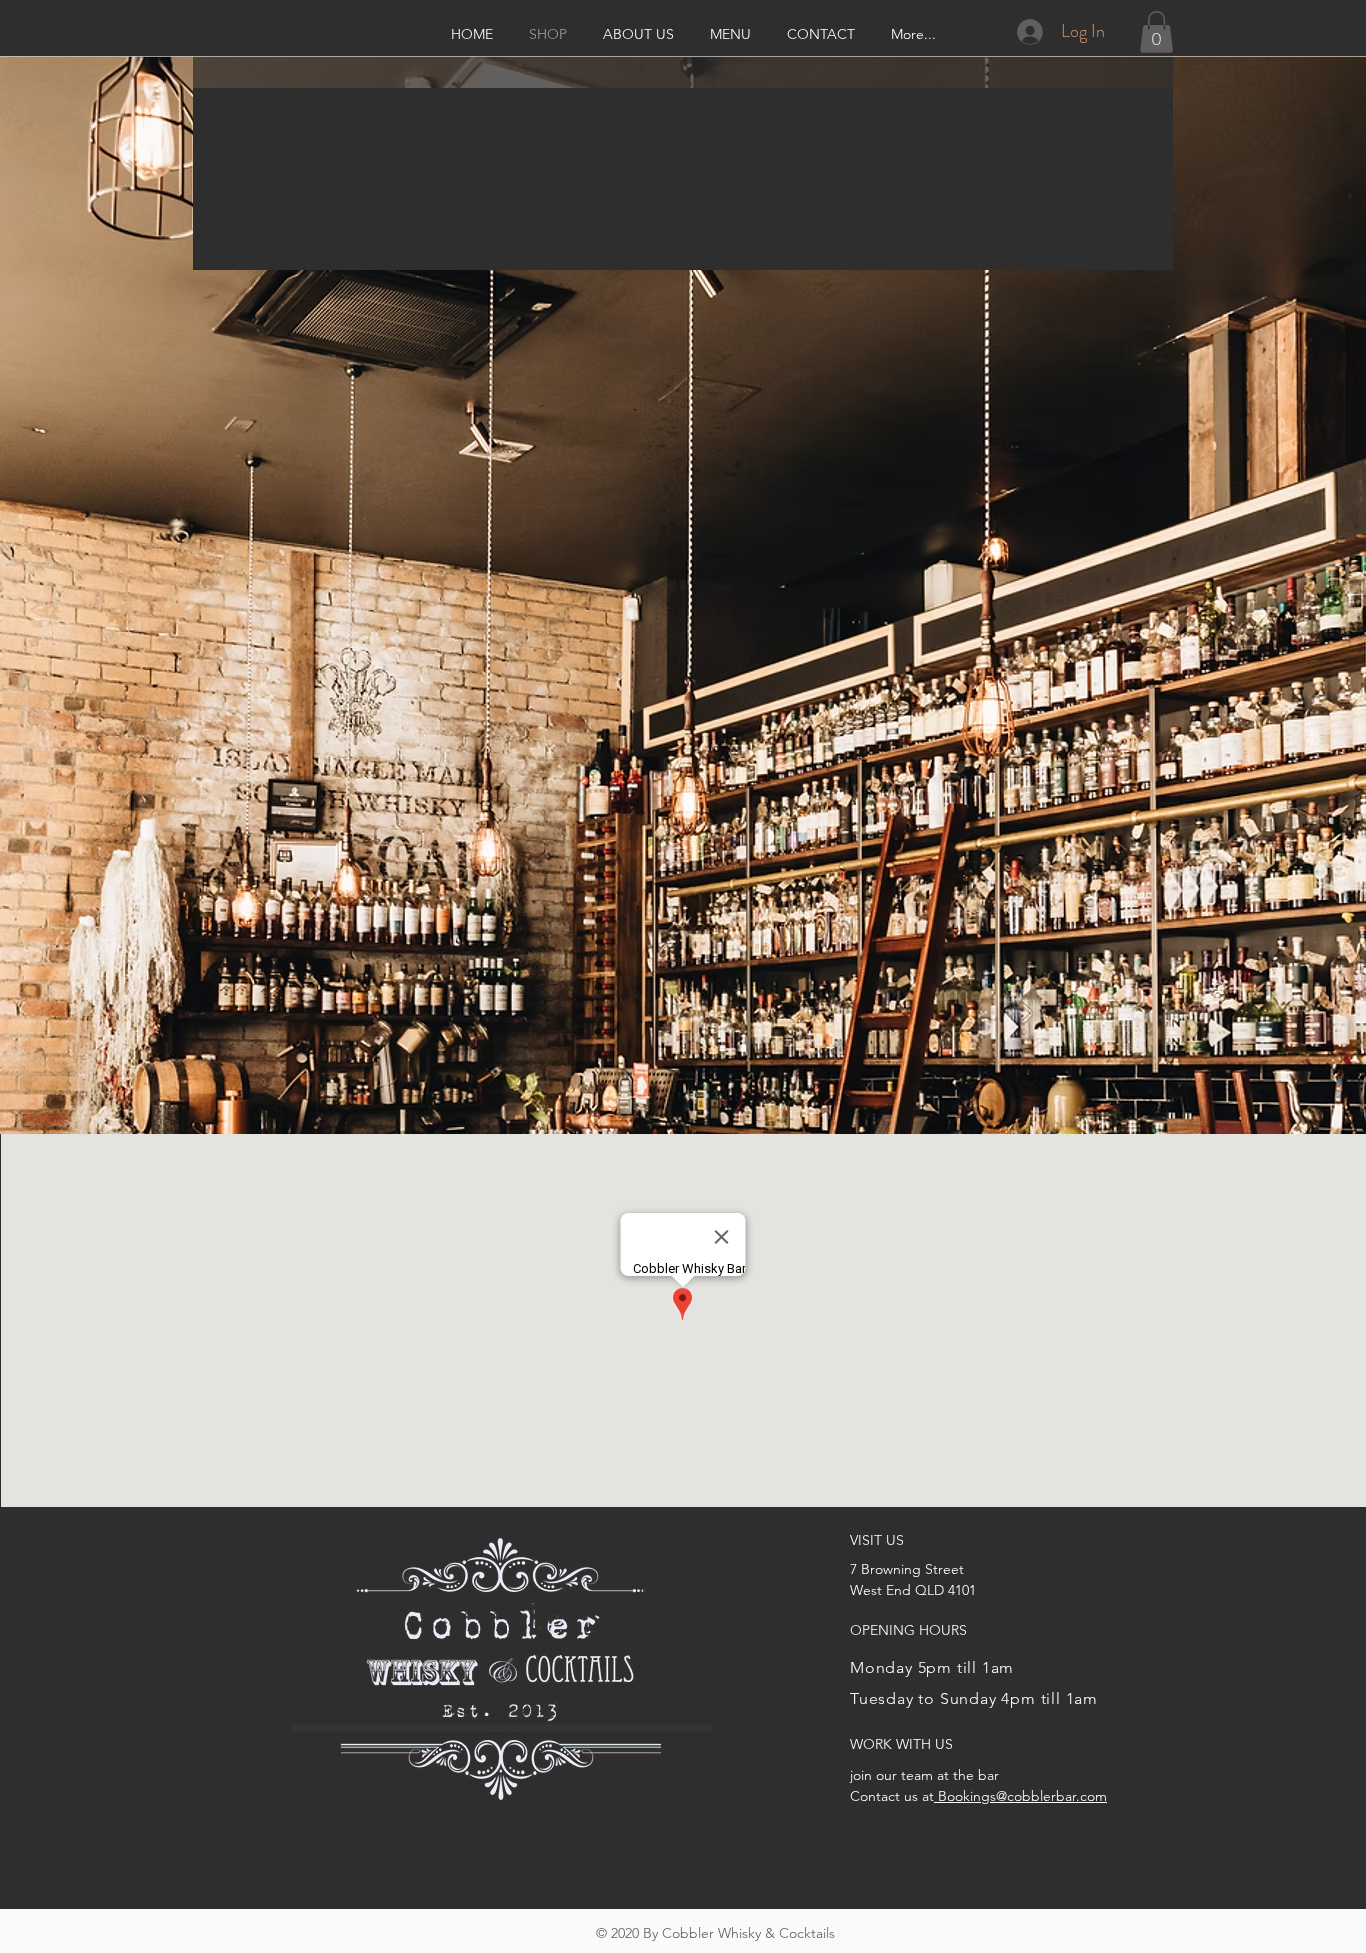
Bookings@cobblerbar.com (1020, 1796)
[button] (1156, 32)
